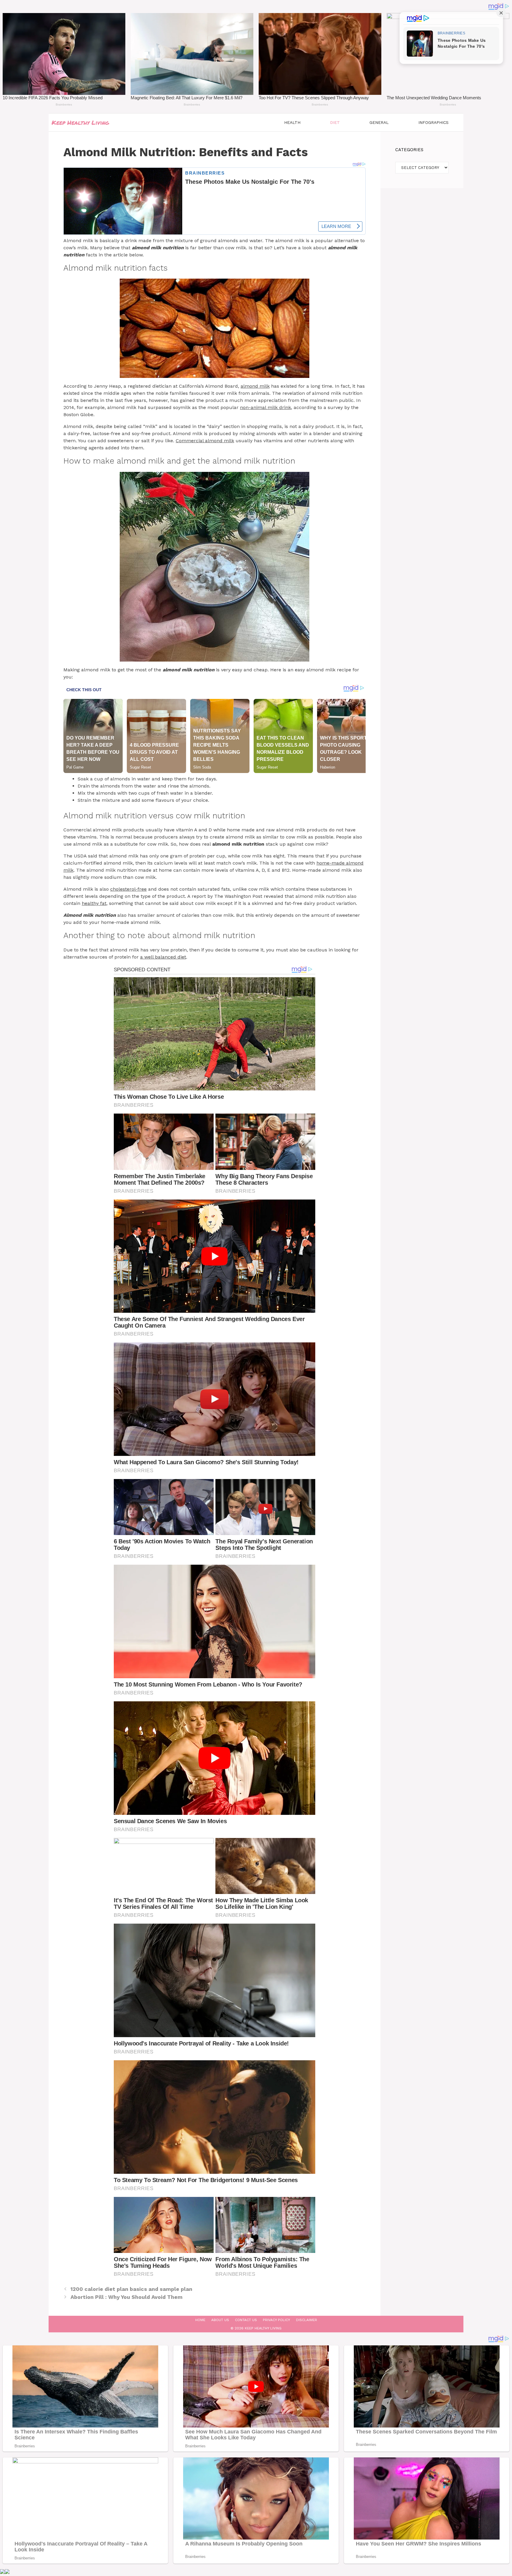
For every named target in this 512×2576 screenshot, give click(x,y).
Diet (335, 122)
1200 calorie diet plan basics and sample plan (131, 2289)
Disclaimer (307, 2320)
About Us (220, 2320)
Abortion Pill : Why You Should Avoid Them (127, 2297)
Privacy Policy (276, 2320)
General (379, 122)
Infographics (433, 122)
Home (200, 2320)
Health (292, 122)
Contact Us (246, 2320)
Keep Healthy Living (80, 122)
